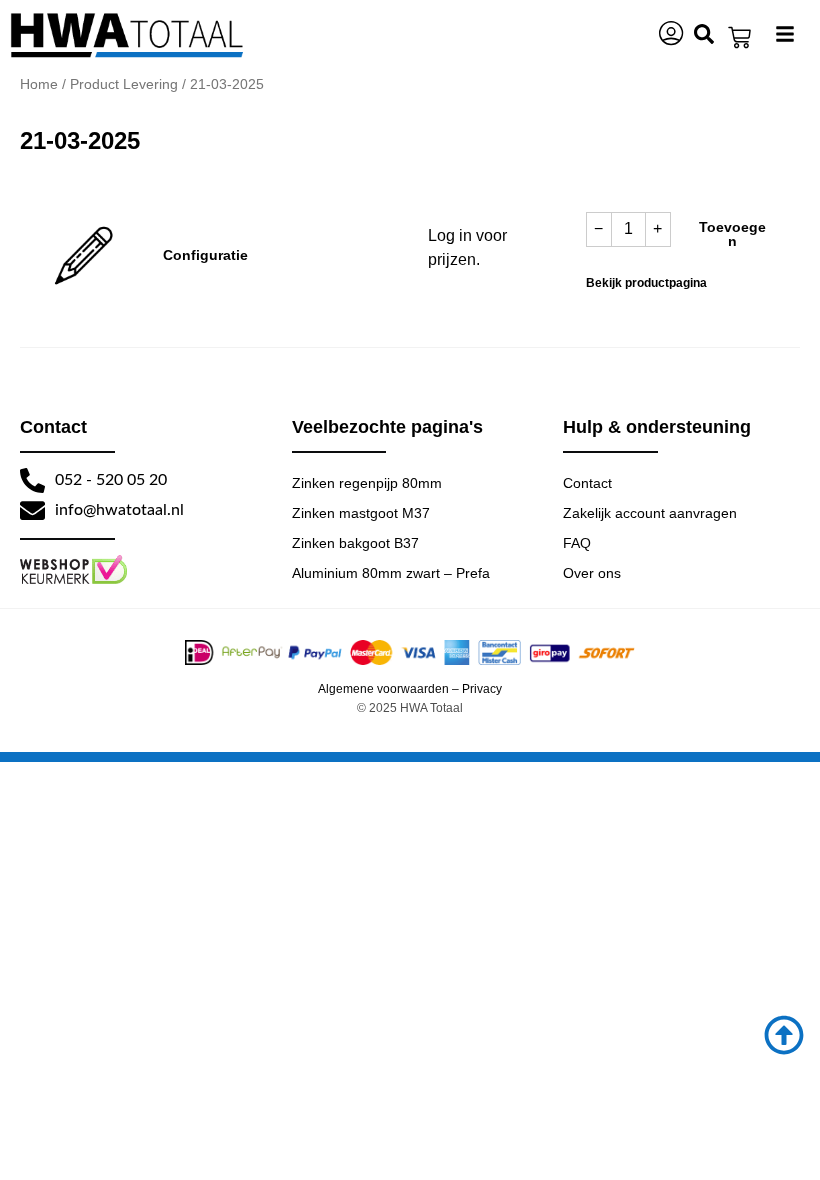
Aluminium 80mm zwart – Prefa (391, 573)
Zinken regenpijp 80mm (367, 483)
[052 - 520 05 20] (32, 480)
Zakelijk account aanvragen (650, 513)
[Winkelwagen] (739, 37)
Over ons (592, 573)
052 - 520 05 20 (111, 480)
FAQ (577, 543)
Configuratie (205, 255)
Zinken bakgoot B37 (355, 543)
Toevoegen (732, 234)
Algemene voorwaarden (383, 689)
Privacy (482, 689)
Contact (587, 483)
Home (39, 84)
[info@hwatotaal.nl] (32, 510)
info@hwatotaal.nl (119, 510)
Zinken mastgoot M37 (361, 513)
